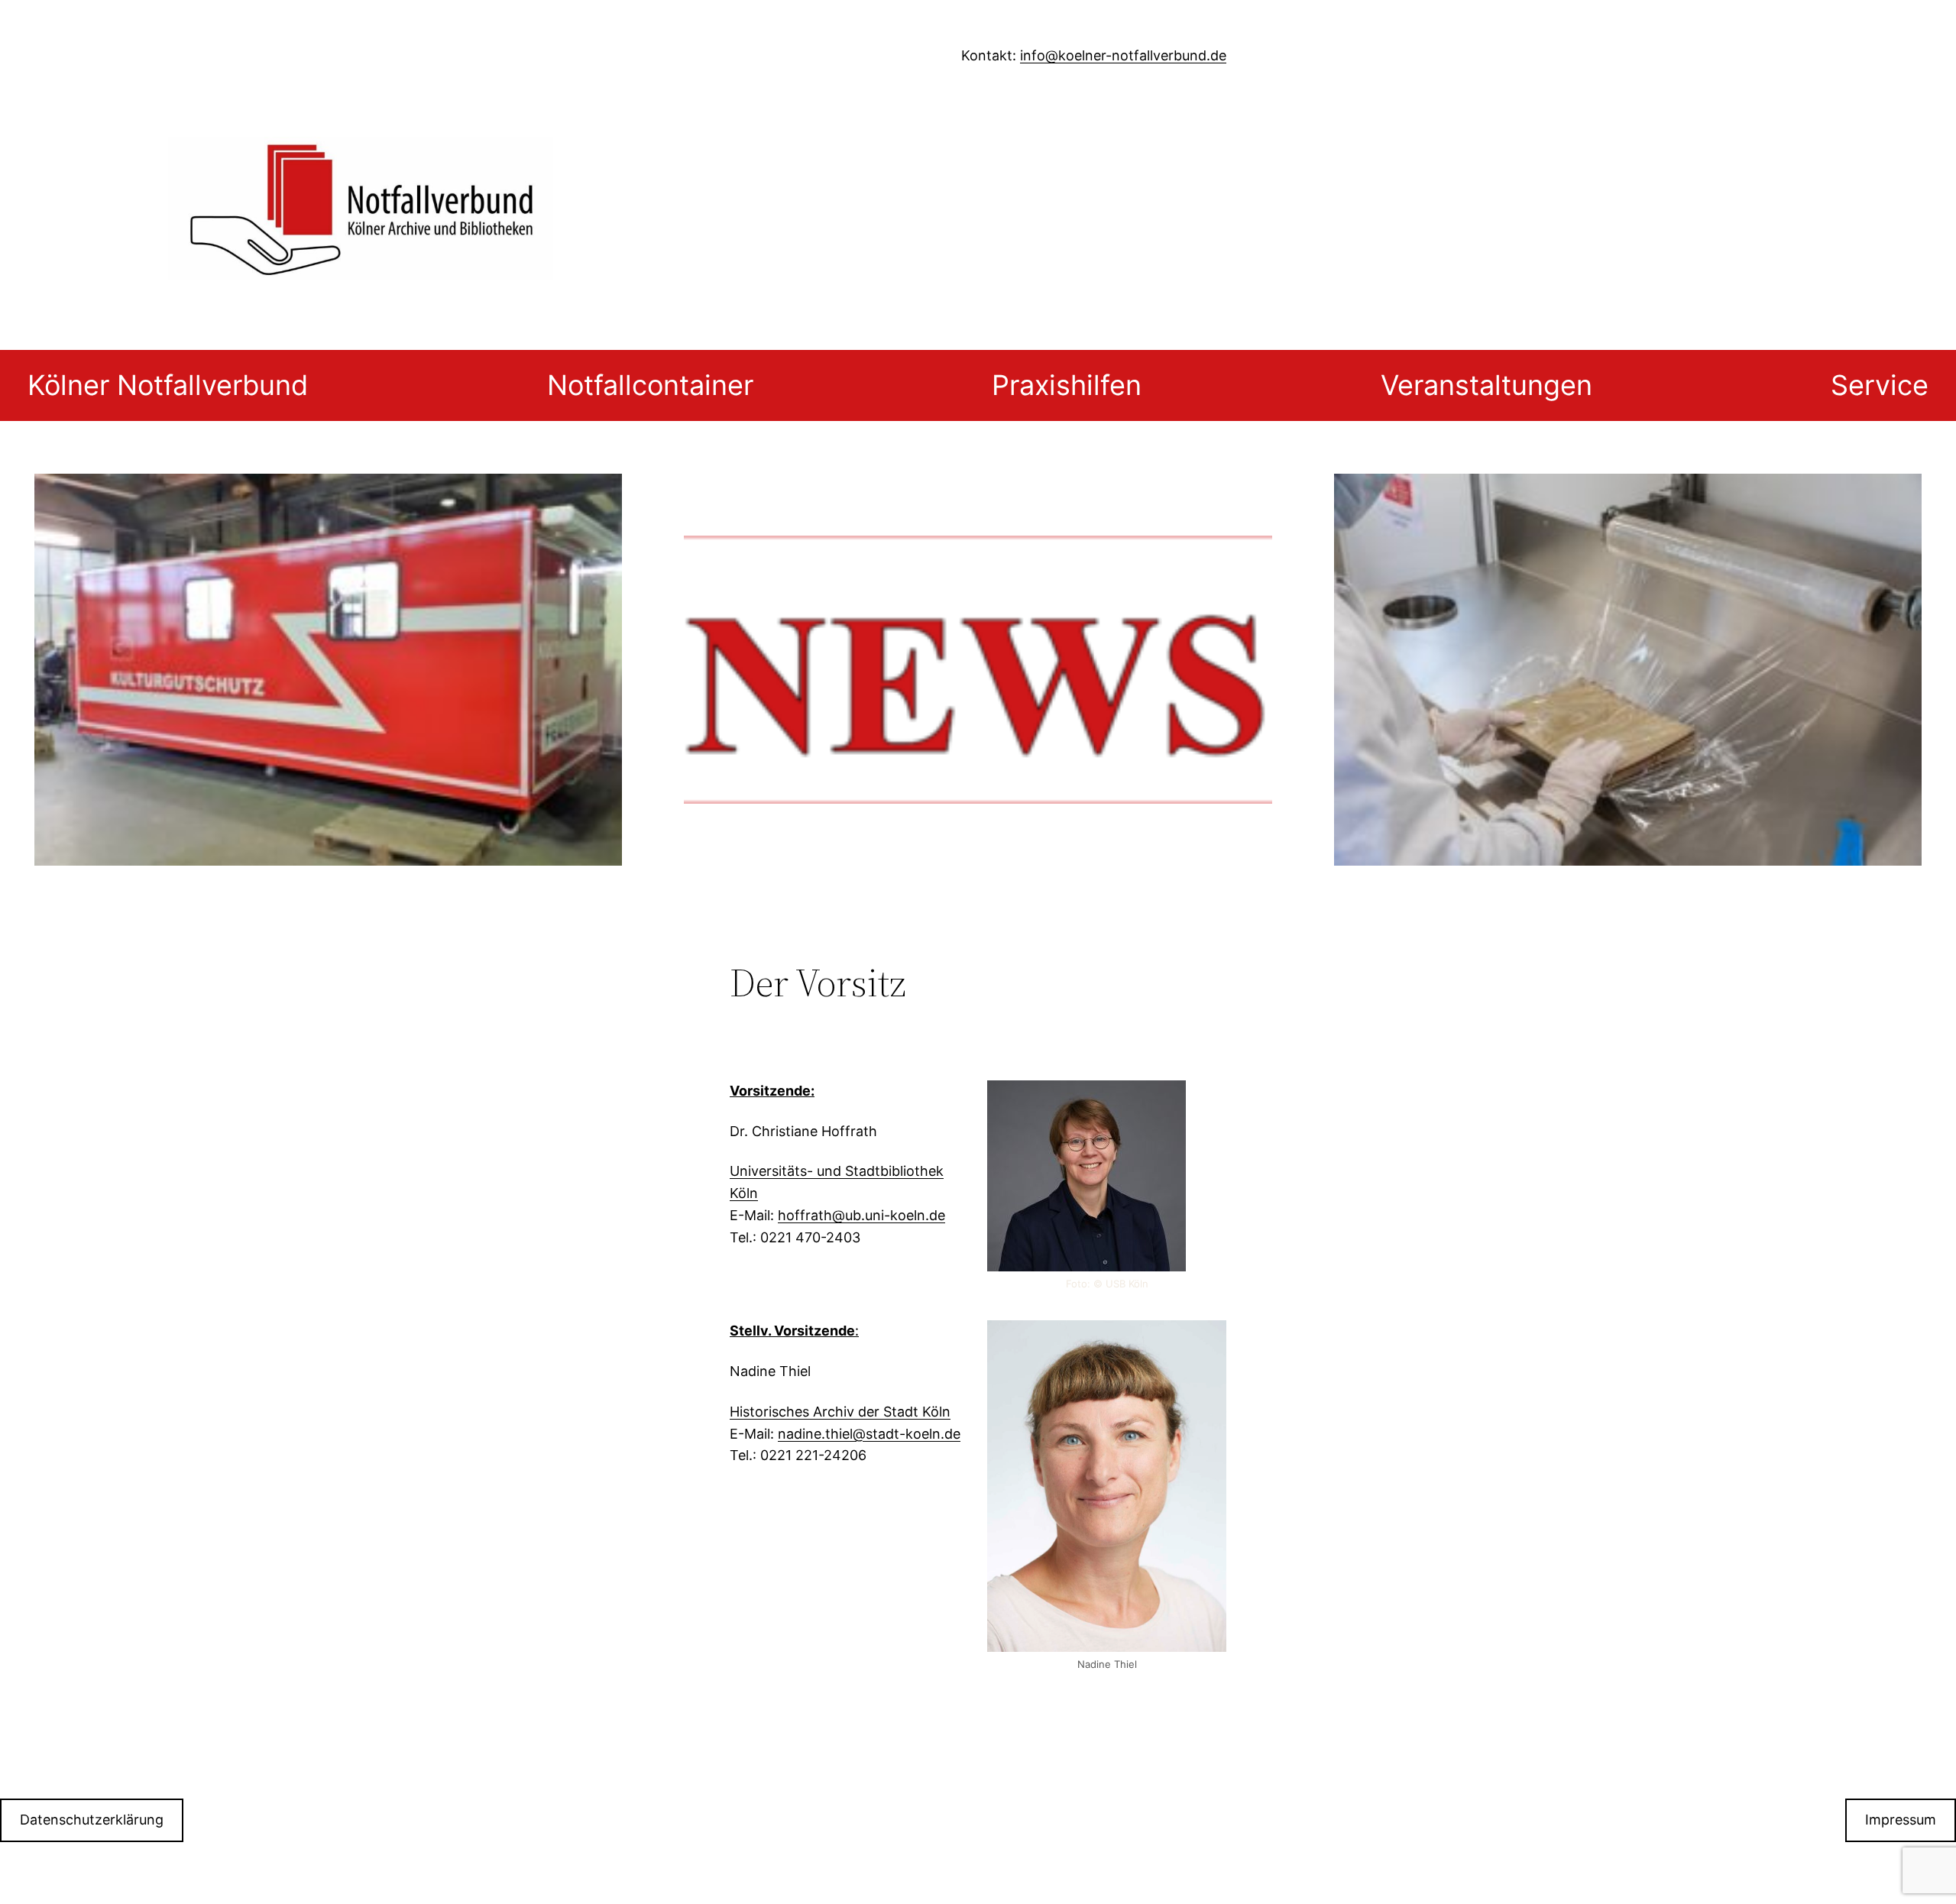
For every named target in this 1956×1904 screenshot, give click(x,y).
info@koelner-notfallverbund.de (1123, 55)
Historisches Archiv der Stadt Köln (840, 1412)
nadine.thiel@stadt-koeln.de (869, 1434)
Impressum (1901, 1820)
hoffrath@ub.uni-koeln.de (861, 1215)
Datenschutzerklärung (92, 1820)
